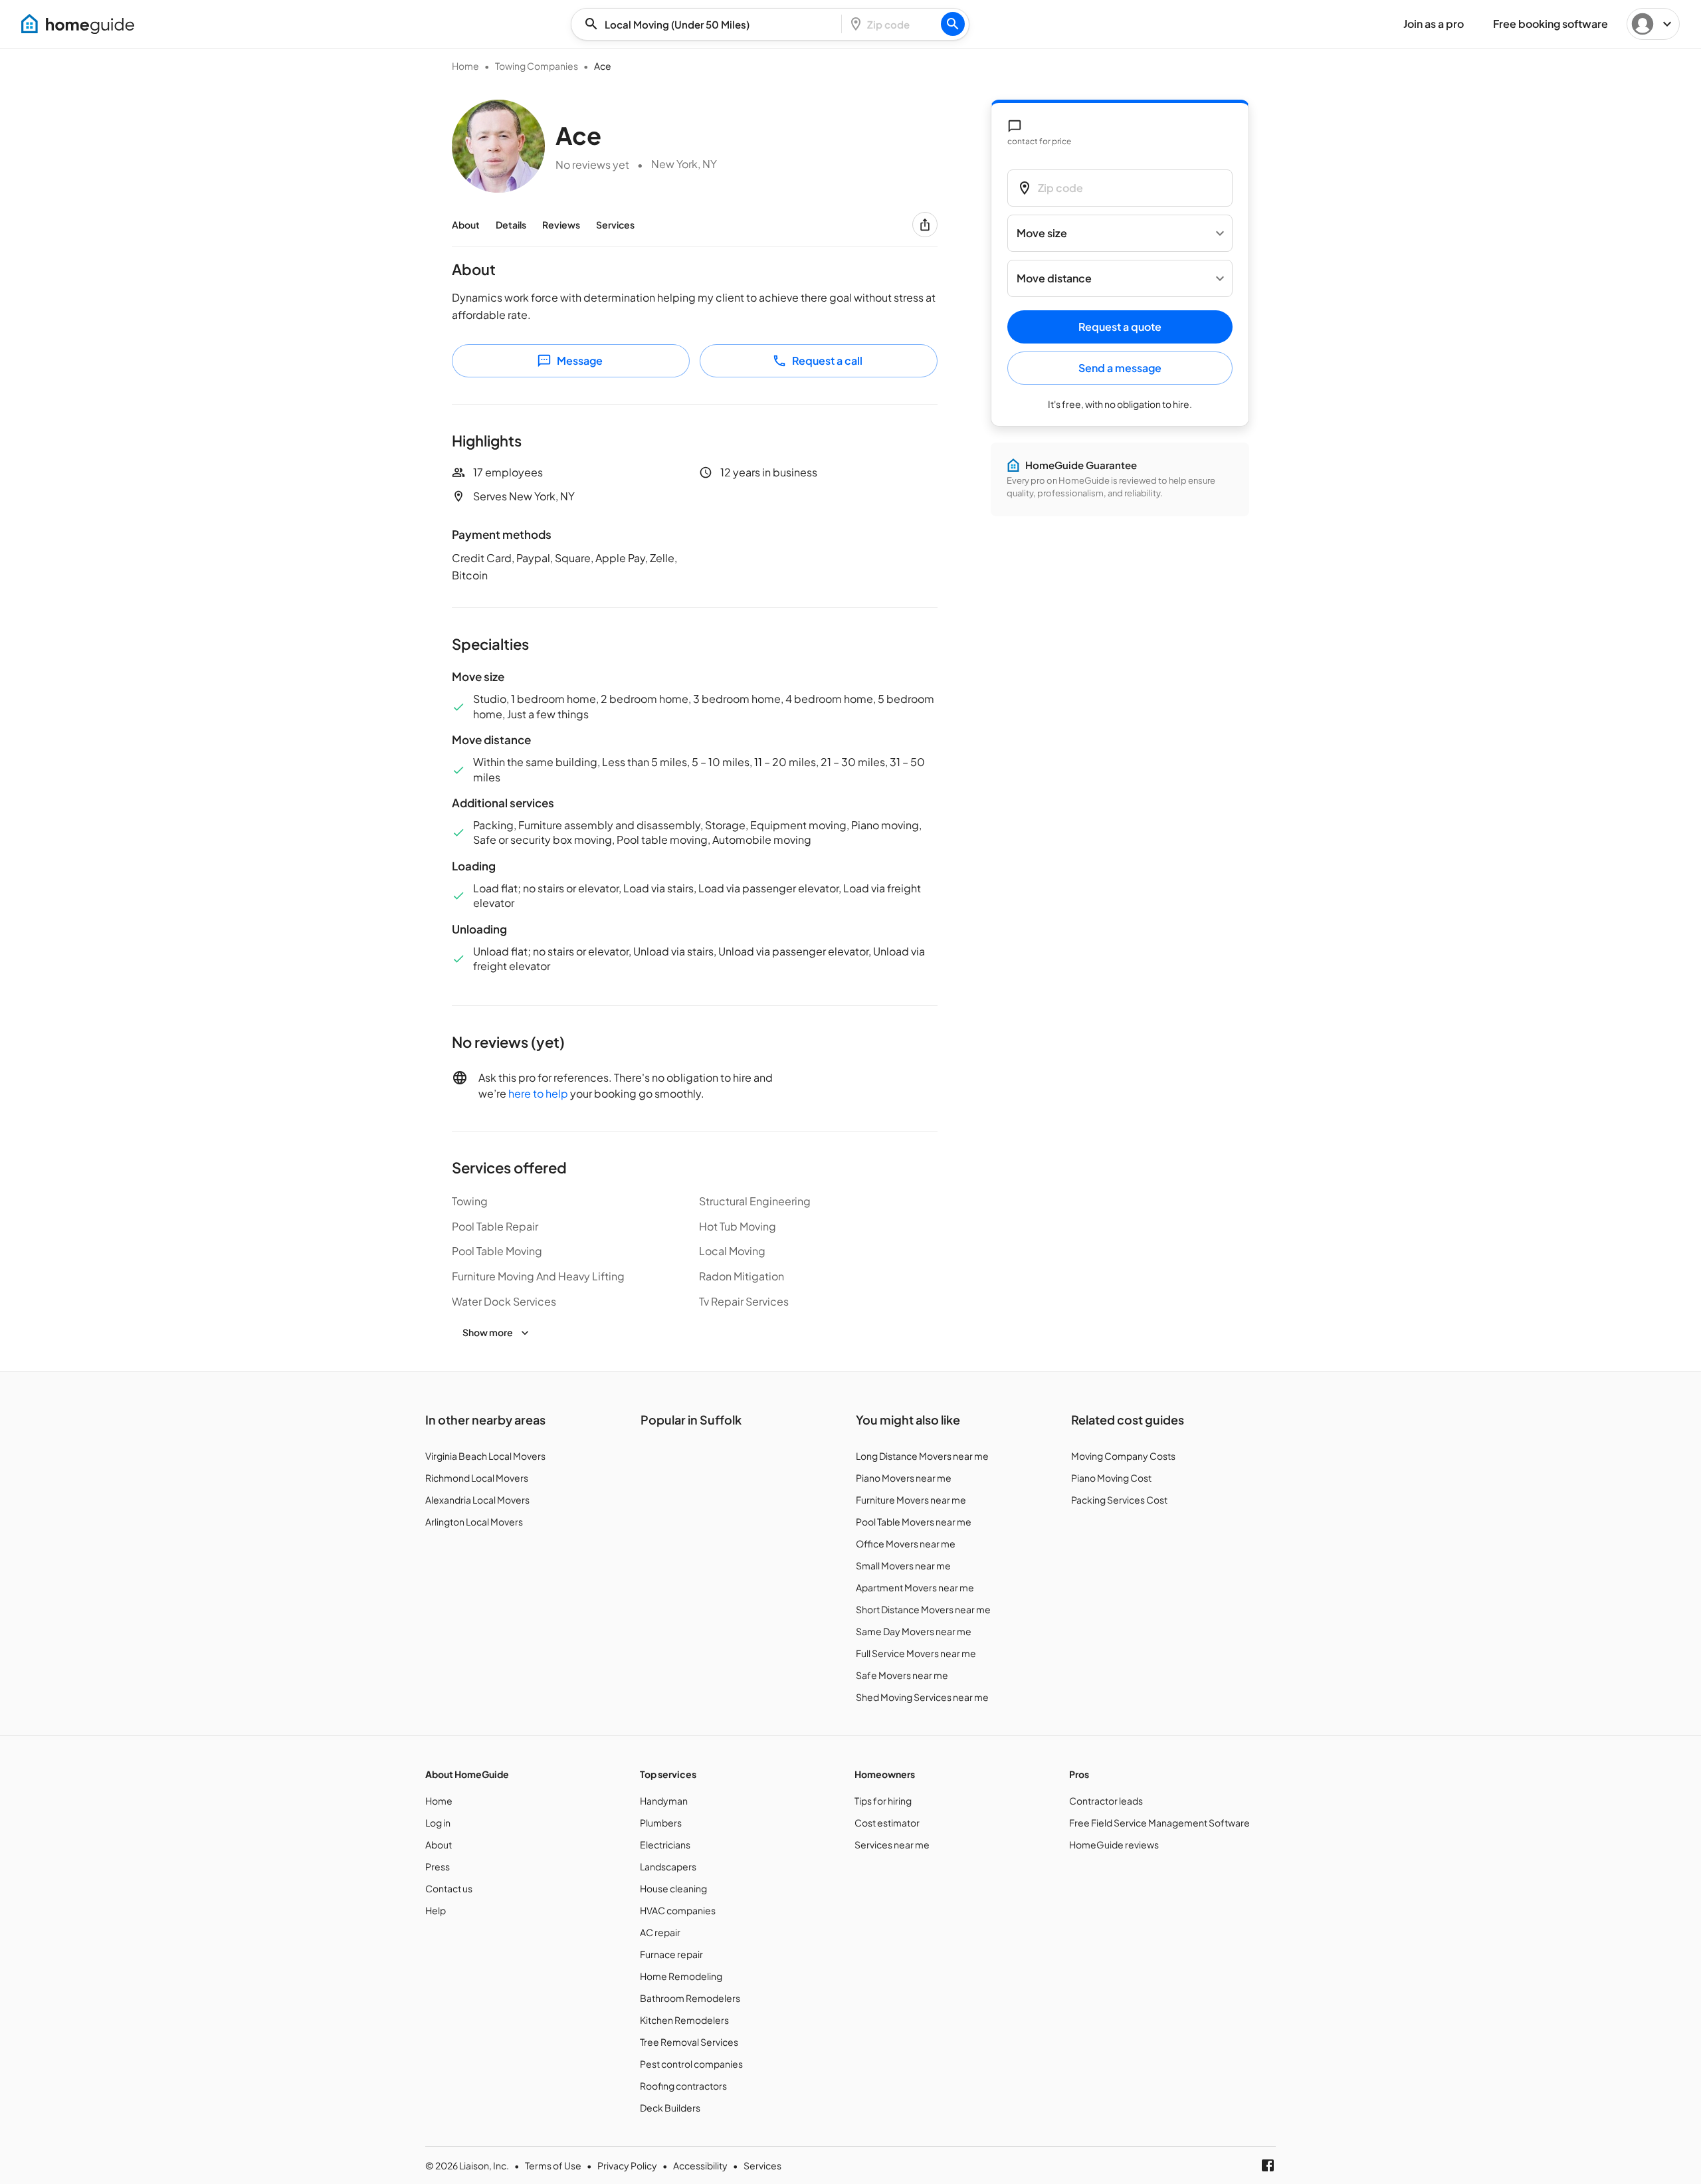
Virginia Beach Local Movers (485, 1456)
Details (511, 225)
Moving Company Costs (1123, 1456)
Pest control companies (691, 2064)
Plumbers (661, 1823)
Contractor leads (1106, 1801)
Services (615, 225)
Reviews (561, 225)
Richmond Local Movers (477, 1478)
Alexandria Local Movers (477, 1500)
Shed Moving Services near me (922, 1697)
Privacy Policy (627, 2165)
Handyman (664, 1801)
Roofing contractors (683, 2086)
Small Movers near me (903, 1565)
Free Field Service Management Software (1159, 1823)
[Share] (925, 225)
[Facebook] (1268, 2165)
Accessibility (700, 2165)
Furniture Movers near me (911, 1500)
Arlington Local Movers (474, 1522)
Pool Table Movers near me (914, 1522)
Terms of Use (553, 2165)
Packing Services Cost (1119, 1500)
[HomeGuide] (78, 24)
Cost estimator (887, 1823)
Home (465, 66)
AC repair (660, 1932)
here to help (538, 1093)
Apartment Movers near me (915, 1587)
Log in (438, 1823)
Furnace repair (671, 1954)
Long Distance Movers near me (922, 1456)
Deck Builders (670, 2108)
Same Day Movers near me (914, 1631)
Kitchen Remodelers (684, 2020)
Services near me (892, 1844)
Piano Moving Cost (1111, 1478)
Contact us (449, 1888)
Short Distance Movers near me (923, 1609)
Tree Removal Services (689, 2042)
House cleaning (673, 1888)
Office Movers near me (906, 1543)
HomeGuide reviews (1114, 1844)
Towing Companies (537, 66)
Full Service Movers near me (916, 1653)
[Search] (953, 24)
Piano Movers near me (904, 1478)
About (466, 225)
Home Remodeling (681, 1976)
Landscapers (668, 1866)
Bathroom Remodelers (690, 1998)
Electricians (665, 1844)
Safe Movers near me (902, 1675)
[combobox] (710, 24)
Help (436, 1910)
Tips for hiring (883, 1801)
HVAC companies (678, 1910)
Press (438, 1866)
